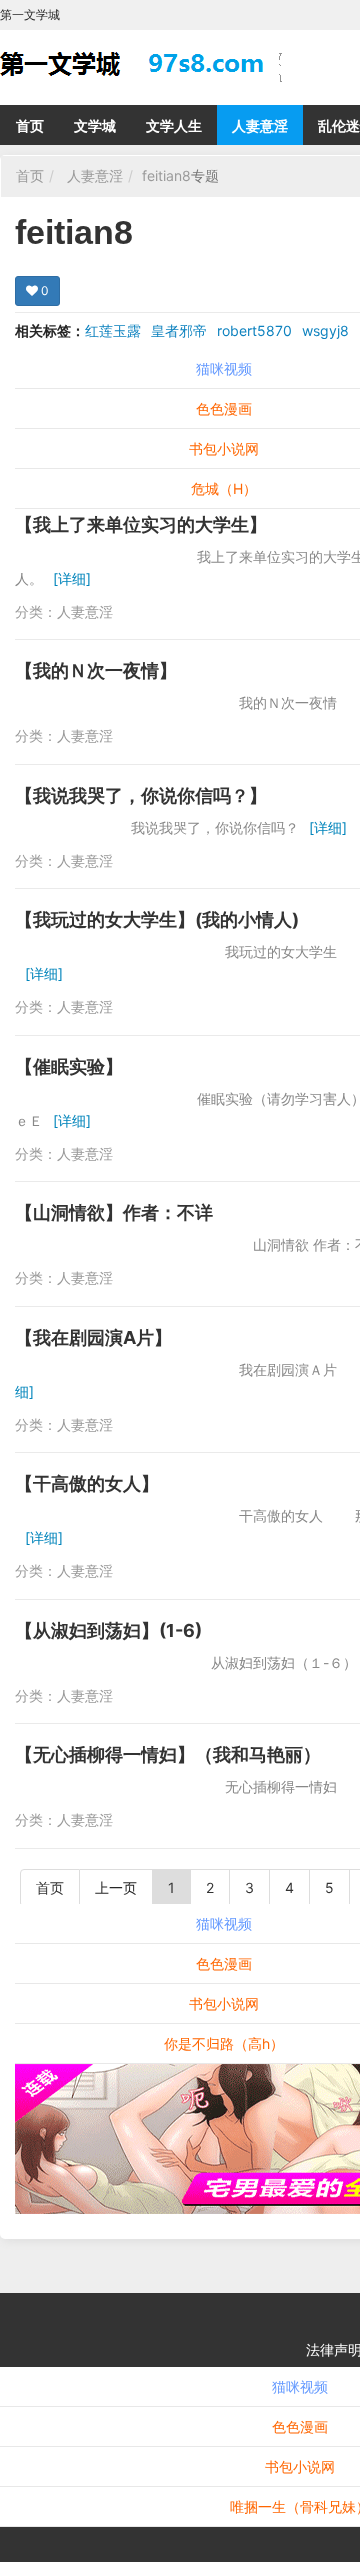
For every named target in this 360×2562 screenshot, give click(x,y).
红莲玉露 (113, 330)
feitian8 (166, 175)
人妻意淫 (260, 125)
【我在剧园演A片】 (93, 1337)
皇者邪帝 (179, 330)
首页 (30, 125)
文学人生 (174, 125)
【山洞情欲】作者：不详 (114, 1212)
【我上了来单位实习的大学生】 (141, 524)
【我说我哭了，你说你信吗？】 (141, 795)
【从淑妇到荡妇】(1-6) (108, 1630)
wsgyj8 (325, 330)
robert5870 (254, 330)
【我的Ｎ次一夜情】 (96, 670)
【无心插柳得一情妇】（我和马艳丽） (168, 1754)
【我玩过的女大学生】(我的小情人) (157, 919)
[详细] (72, 578)
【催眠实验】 (69, 1066)
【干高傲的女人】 (87, 1483)
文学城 (95, 125)
